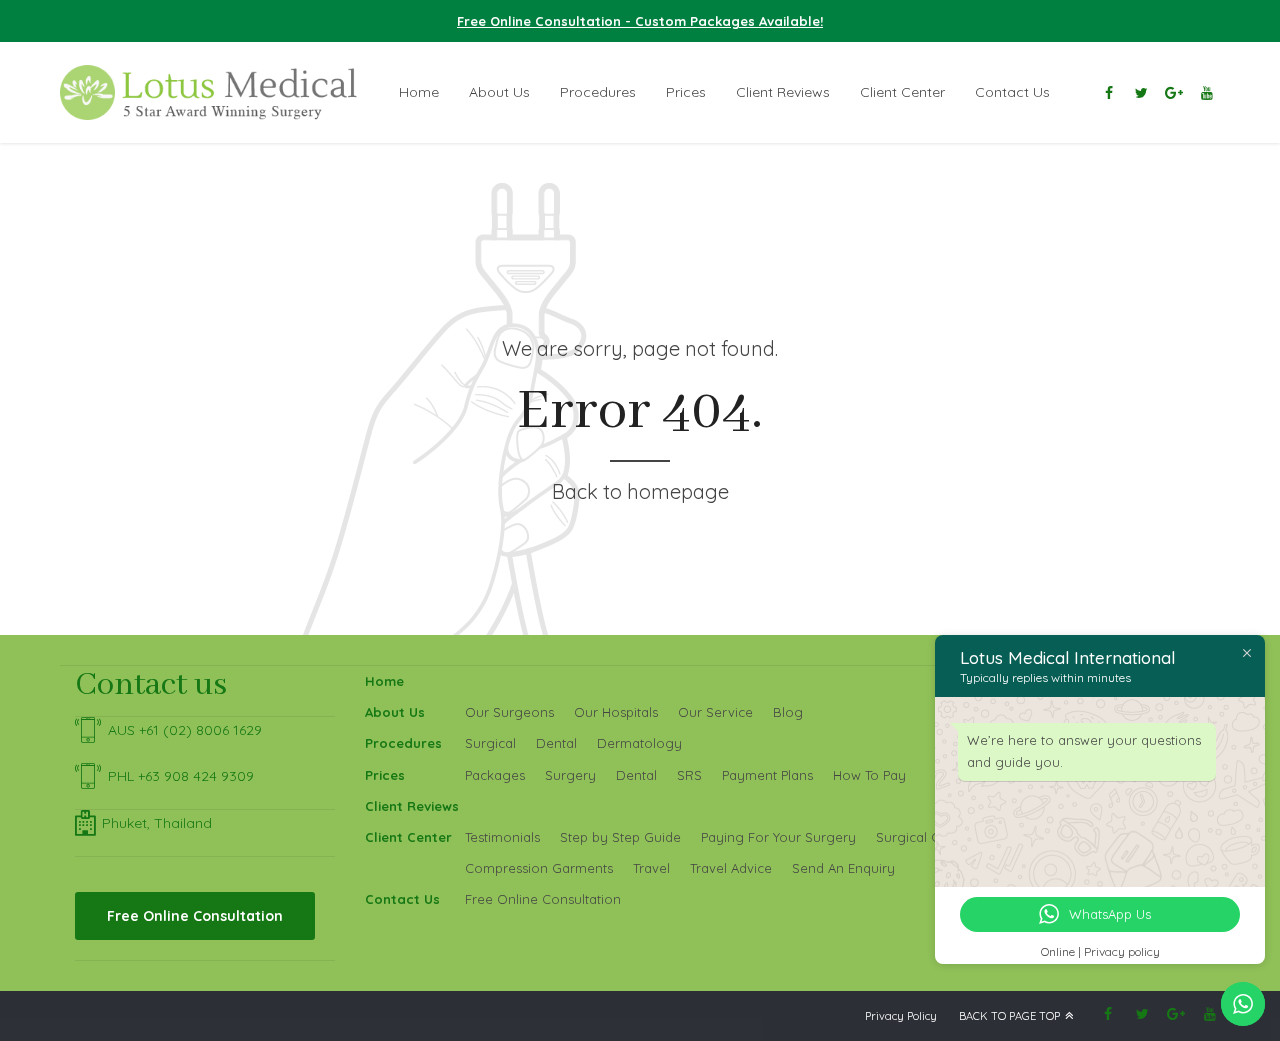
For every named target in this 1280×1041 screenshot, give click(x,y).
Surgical (490, 743)
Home (419, 92)
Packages (495, 775)
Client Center (902, 92)
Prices (686, 92)
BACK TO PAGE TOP (1009, 1016)
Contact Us (1012, 92)
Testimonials (502, 837)
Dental (556, 743)
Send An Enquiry (843, 868)
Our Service (715, 712)
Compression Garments (539, 868)
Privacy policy (1122, 951)
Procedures (598, 92)
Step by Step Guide (620, 837)
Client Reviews (783, 92)
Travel (651, 868)
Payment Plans (767, 775)
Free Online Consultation (543, 899)
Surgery (570, 775)
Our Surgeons (509, 712)
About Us (499, 92)
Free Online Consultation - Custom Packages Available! (640, 21)
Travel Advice (731, 868)
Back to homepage (640, 491)
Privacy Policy (901, 1016)
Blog (788, 712)
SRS (689, 775)
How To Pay (869, 775)
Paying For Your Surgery (778, 837)
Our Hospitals (616, 712)
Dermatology (639, 743)
